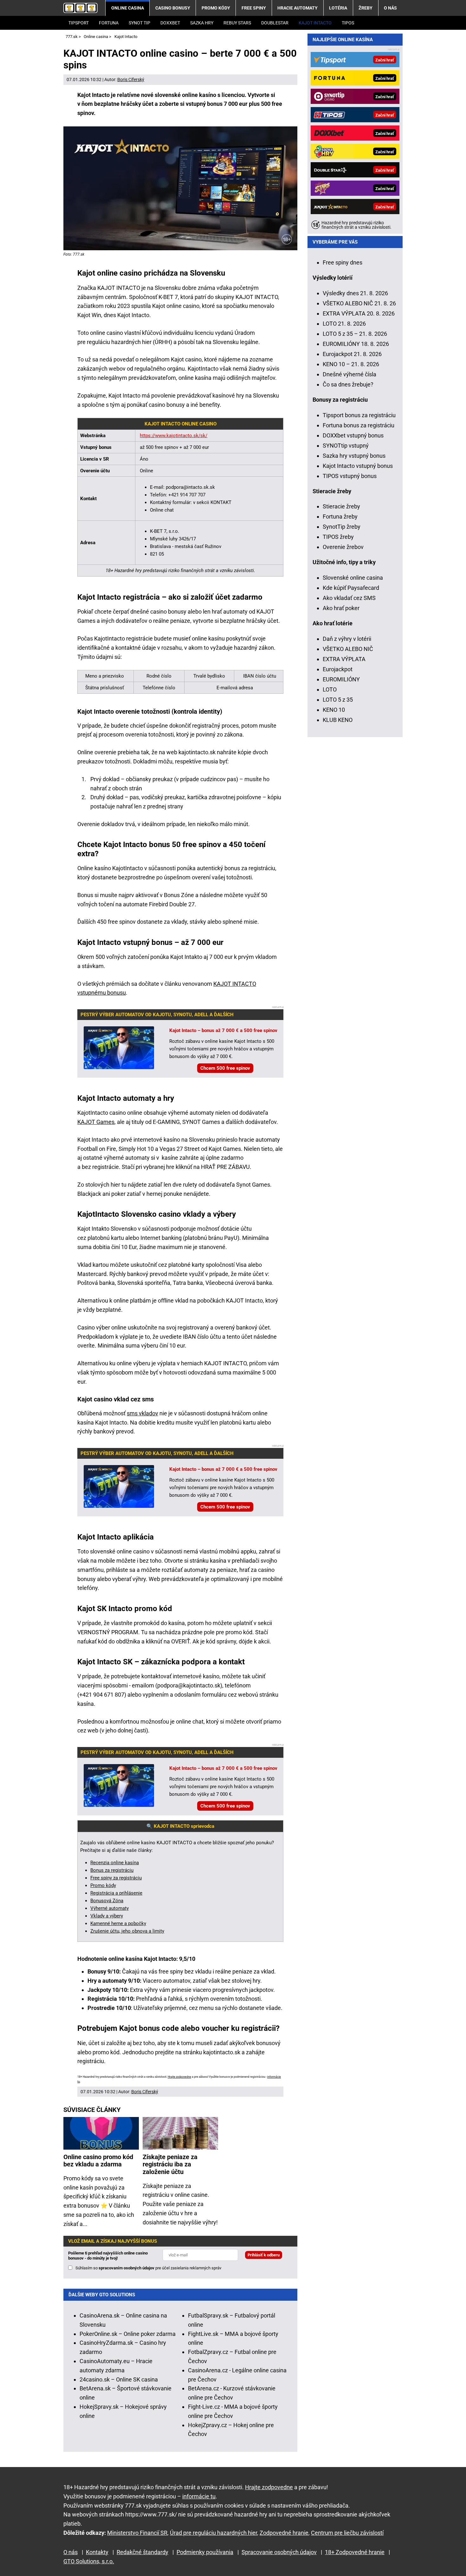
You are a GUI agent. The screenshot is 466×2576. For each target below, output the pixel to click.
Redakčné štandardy (142, 2552)
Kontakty (97, 2552)
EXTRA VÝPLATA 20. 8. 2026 (359, 313)
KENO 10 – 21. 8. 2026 (351, 364)
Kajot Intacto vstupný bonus (358, 466)
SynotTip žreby (342, 527)
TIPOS (348, 23)
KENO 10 (334, 710)
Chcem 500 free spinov (225, 1068)
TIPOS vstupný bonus (350, 476)
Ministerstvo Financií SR (137, 2533)
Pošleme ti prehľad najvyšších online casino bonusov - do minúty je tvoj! (108, 2256)
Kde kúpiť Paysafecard (351, 588)
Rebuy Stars (237, 23)
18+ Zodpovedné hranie (355, 2552)
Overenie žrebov (343, 547)
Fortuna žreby (340, 516)
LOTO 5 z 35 (338, 700)
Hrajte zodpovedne (179, 2077)
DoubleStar (275, 23)
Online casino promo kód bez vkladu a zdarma (98, 2161)
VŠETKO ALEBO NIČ (348, 649)
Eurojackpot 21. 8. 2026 (352, 354)
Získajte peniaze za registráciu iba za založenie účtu (170, 2165)
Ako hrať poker (341, 608)
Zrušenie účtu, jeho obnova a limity (127, 1931)
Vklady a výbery (107, 1916)
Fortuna (109, 23)
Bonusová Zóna (107, 1901)
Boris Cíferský (131, 80)
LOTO (330, 689)
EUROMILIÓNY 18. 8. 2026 (356, 344)
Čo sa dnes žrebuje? (348, 384)
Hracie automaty (298, 8)
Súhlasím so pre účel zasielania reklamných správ (148, 2268)
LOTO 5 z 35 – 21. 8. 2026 (355, 334)
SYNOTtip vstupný (346, 446)
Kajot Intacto (315, 23)
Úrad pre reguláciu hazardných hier (214, 2533)
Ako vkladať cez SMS (349, 598)
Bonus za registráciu (112, 1870)
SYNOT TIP (139, 23)
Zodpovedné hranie (284, 2533)
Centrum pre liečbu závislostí (347, 2533)
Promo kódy (216, 8)
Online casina (128, 8)
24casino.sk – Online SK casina (119, 2379)
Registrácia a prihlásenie (116, 1893)
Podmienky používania (205, 2552)
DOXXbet (170, 23)
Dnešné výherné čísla (349, 374)
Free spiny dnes (343, 262)
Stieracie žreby (341, 506)
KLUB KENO (338, 720)
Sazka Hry (202, 23)
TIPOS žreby (338, 537)
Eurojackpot (338, 669)
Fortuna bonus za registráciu (359, 425)
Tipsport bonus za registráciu (359, 415)
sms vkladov (142, 1413)
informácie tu (199, 2496)
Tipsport (79, 23)
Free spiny (254, 8)
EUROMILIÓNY (341, 679)
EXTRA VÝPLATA (344, 659)
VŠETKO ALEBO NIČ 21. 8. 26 (359, 303)
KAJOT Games (96, 1122)
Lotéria (338, 8)
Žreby (366, 8)
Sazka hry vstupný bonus (354, 456)
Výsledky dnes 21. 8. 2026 (355, 293)
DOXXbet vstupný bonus (353, 435)
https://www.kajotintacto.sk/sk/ (174, 436)
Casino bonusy (173, 8)
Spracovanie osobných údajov (279, 2552)
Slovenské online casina (353, 578)
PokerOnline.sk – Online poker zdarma (128, 2334)
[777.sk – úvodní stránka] (81, 8)
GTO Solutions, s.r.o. (89, 2561)
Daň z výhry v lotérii (347, 639)
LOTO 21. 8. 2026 (344, 324)
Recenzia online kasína (115, 1863)
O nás (390, 8)
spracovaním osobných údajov (126, 2268)
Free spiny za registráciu (116, 1878)
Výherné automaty (110, 1908)
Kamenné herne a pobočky (118, 1923)
